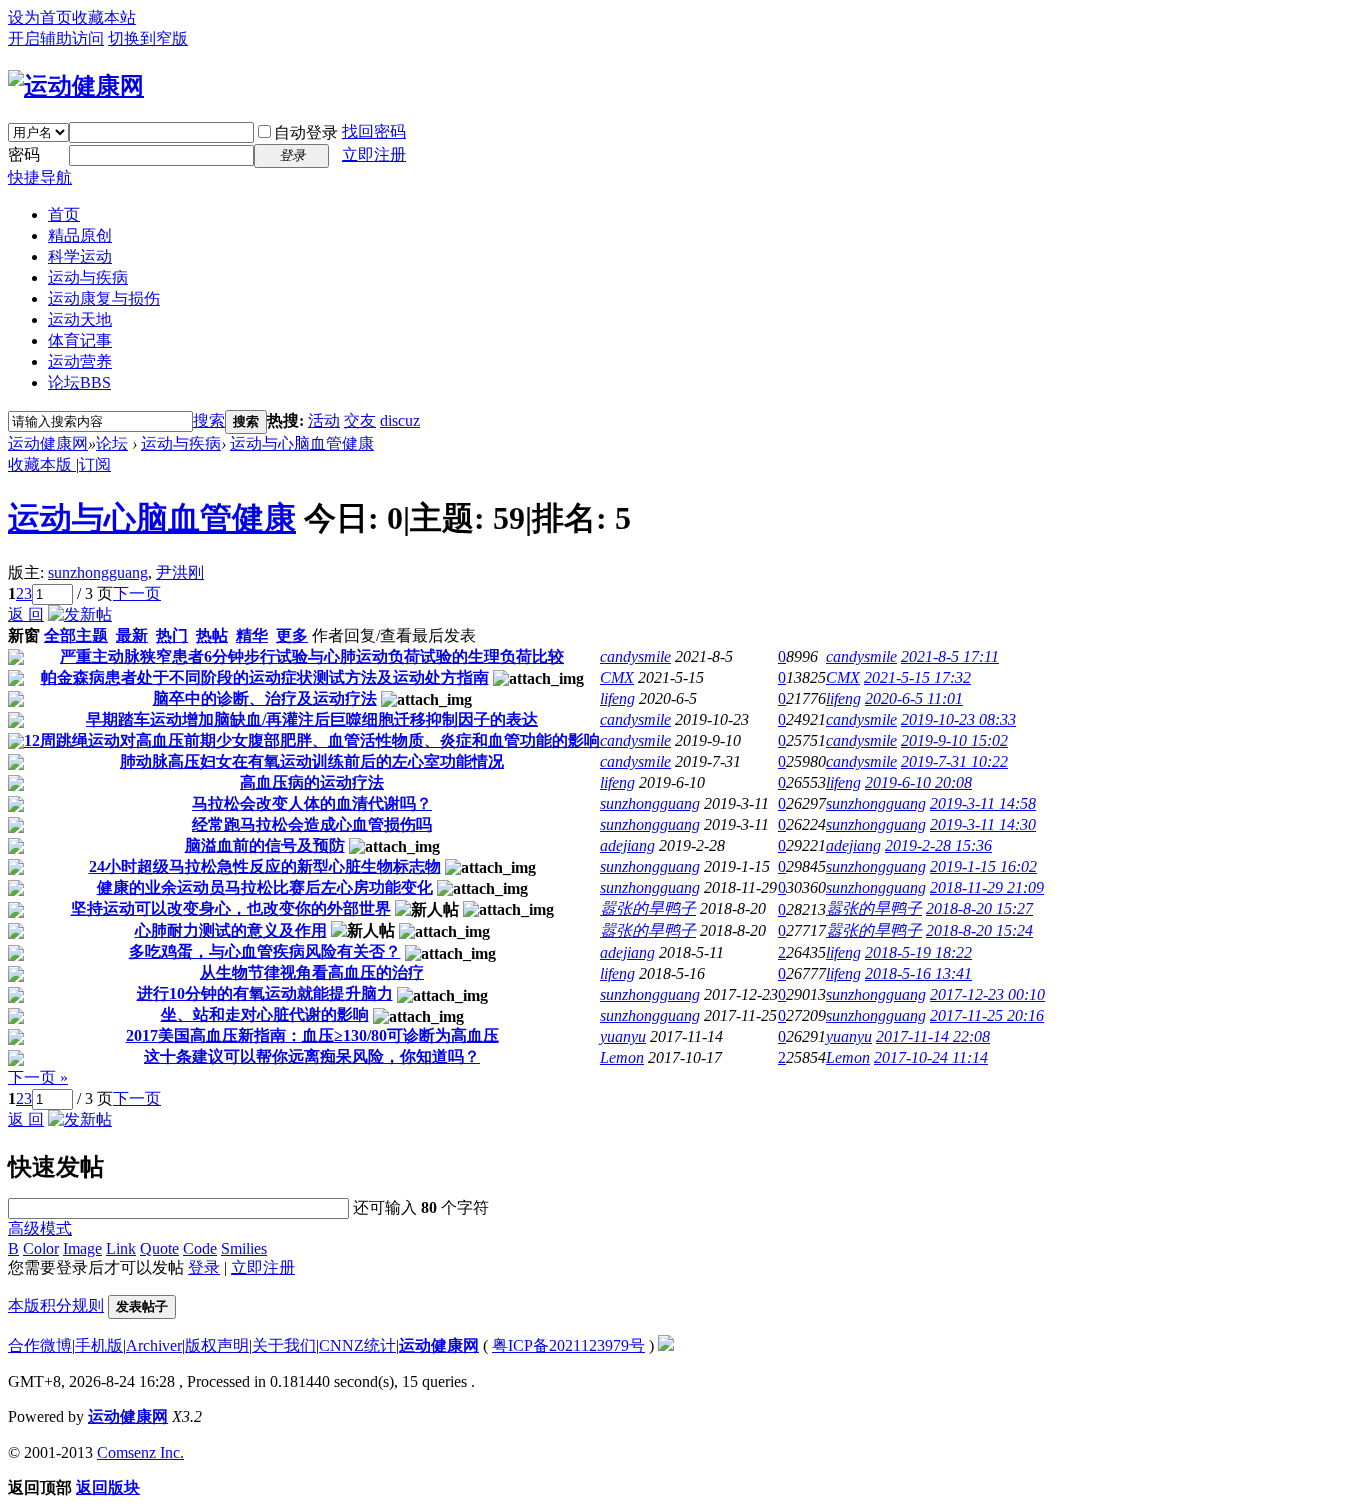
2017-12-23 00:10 (987, 994)
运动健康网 (48, 443)
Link (121, 1248)
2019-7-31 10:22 (954, 761)
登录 (204, 1267)
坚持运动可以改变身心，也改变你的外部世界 (231, 908)
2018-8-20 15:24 (979, 930)
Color (41, 1248)
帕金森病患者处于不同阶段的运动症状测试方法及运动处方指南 (265, 677)
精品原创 (80, 235)
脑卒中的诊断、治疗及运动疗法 (265, 698)
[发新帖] (80, 614)
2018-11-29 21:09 (987, 887)
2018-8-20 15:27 (979, 908)
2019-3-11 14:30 (983, 824)
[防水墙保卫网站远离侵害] (666, 1345)
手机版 (99, 1345)
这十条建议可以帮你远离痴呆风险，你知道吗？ (312, 1056)
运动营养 (80, 361)
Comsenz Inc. (140, 1452)
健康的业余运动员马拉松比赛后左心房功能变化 (265, 887)
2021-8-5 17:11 (950, 656)
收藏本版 (42, 464)
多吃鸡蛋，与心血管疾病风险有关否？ (265, 951)
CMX (617, 677)
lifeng (617, 698)
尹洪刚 (180, 572)
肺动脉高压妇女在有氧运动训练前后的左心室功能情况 (312, 761)
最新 (132, 635)
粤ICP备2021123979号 (568, 1345)
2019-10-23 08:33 (958, 719)
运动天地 (80, 319)
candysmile (635, 656)
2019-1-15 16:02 (983, 866)
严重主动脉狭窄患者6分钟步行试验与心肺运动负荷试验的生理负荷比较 (312, 656)
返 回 (26, 614)
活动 (324, 420)
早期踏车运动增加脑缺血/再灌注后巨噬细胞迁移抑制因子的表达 (312, 719)
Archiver (154, 1345)
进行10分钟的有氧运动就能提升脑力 (265, 993)
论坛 (79, 382)
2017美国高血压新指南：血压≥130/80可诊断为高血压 (312, 1035)
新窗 (24, 635)
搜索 (209, 420)
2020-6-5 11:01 (914, 698)
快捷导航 (40, 177)
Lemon (622, 1057)
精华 (252, 635)
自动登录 (306, 132)
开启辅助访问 (56, 38)
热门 (172, 635)
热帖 (212, 635)
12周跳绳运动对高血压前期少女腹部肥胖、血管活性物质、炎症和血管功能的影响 (312, 740)
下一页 (137, 593)
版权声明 (217, 1345)
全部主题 (76, 635)
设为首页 (40, 17)
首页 (64, 214)
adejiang (627, 845)
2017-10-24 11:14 (931, 1057)
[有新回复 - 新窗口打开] (16, 659)
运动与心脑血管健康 (302, 443)
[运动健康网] (76, 86)
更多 (292, 635)
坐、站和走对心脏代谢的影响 (265, 1014)
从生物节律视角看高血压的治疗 (312, 972)
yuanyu (623, 1036)
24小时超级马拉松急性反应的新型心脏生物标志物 (265, 866)
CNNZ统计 (357, 1345)
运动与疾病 (88, 277)
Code (200, 1248)
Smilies (244, 1248)
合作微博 (40, 1345)
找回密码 (374, 131)
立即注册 (374, 154)
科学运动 (80, 256)
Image (82, 1248)
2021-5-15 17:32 (917, 677)
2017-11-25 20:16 (987, 1015)
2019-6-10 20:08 (918, 782)
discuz (400, 420)
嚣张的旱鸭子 (648, 908)
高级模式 (40, 1228)
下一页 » (38, 1077)
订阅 (95, 464)
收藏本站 (104, 17)
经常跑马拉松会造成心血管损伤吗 (312, 824)
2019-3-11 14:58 (983, 803)
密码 (24, 154)
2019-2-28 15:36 (938, 845)
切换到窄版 (148, 38)
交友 (360, 420)
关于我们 (284, 1345)
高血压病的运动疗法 (312, 782)
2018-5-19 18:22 (918, 952)
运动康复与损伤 (104, 298)
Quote (159, 1248)
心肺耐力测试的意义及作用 (231, 930)
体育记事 (80, 340)
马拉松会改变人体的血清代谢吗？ (312, 803)
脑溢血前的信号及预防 (265, 845)
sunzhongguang (98, 572)
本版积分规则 (56, 1305)
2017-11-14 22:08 (933, 1036)
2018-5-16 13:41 (918, 973)
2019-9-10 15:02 (954, 740)
